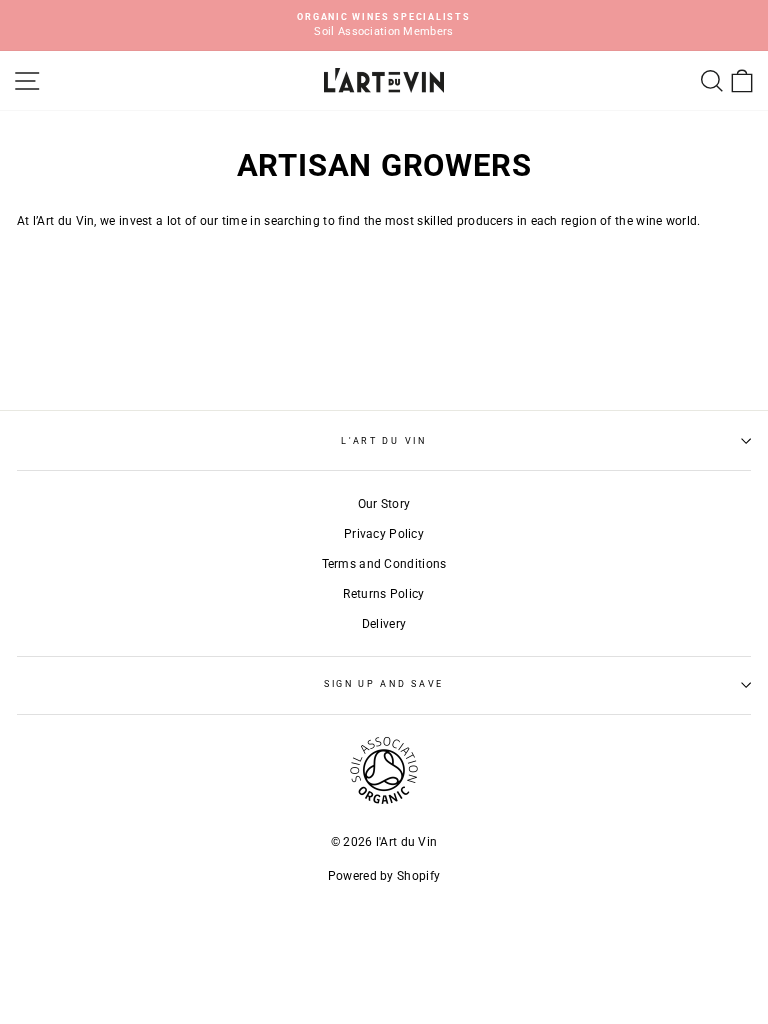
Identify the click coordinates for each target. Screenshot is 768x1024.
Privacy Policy (384, 534)
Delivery (384, 624)
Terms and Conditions (384, 564)
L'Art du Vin (383, 441)
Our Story (384, 504)
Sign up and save (384, 684)
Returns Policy (383, 594)
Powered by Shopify (384, 876)
